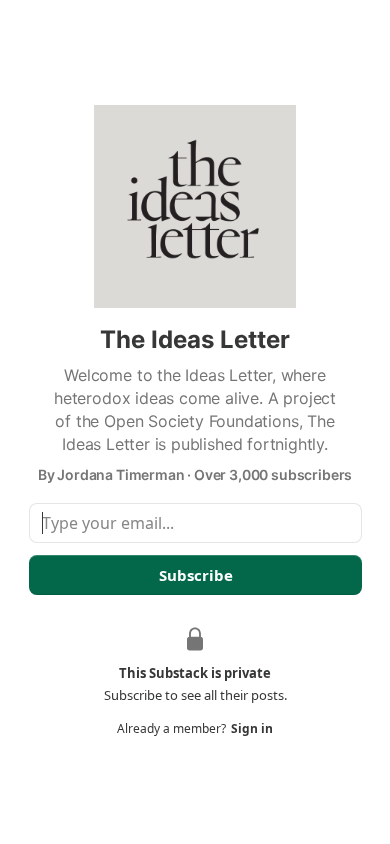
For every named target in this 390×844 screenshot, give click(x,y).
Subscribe (195, 575)
